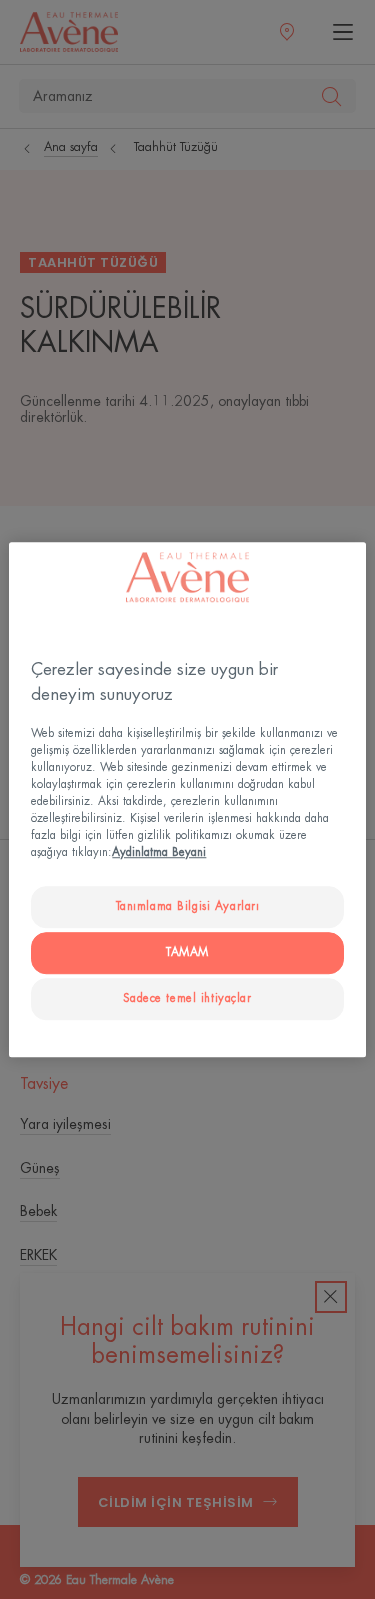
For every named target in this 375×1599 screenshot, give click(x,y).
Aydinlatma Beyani (159, 852)
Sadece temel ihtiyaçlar (187, 998)
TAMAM (187, 952)
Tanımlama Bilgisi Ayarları (188, 907)
